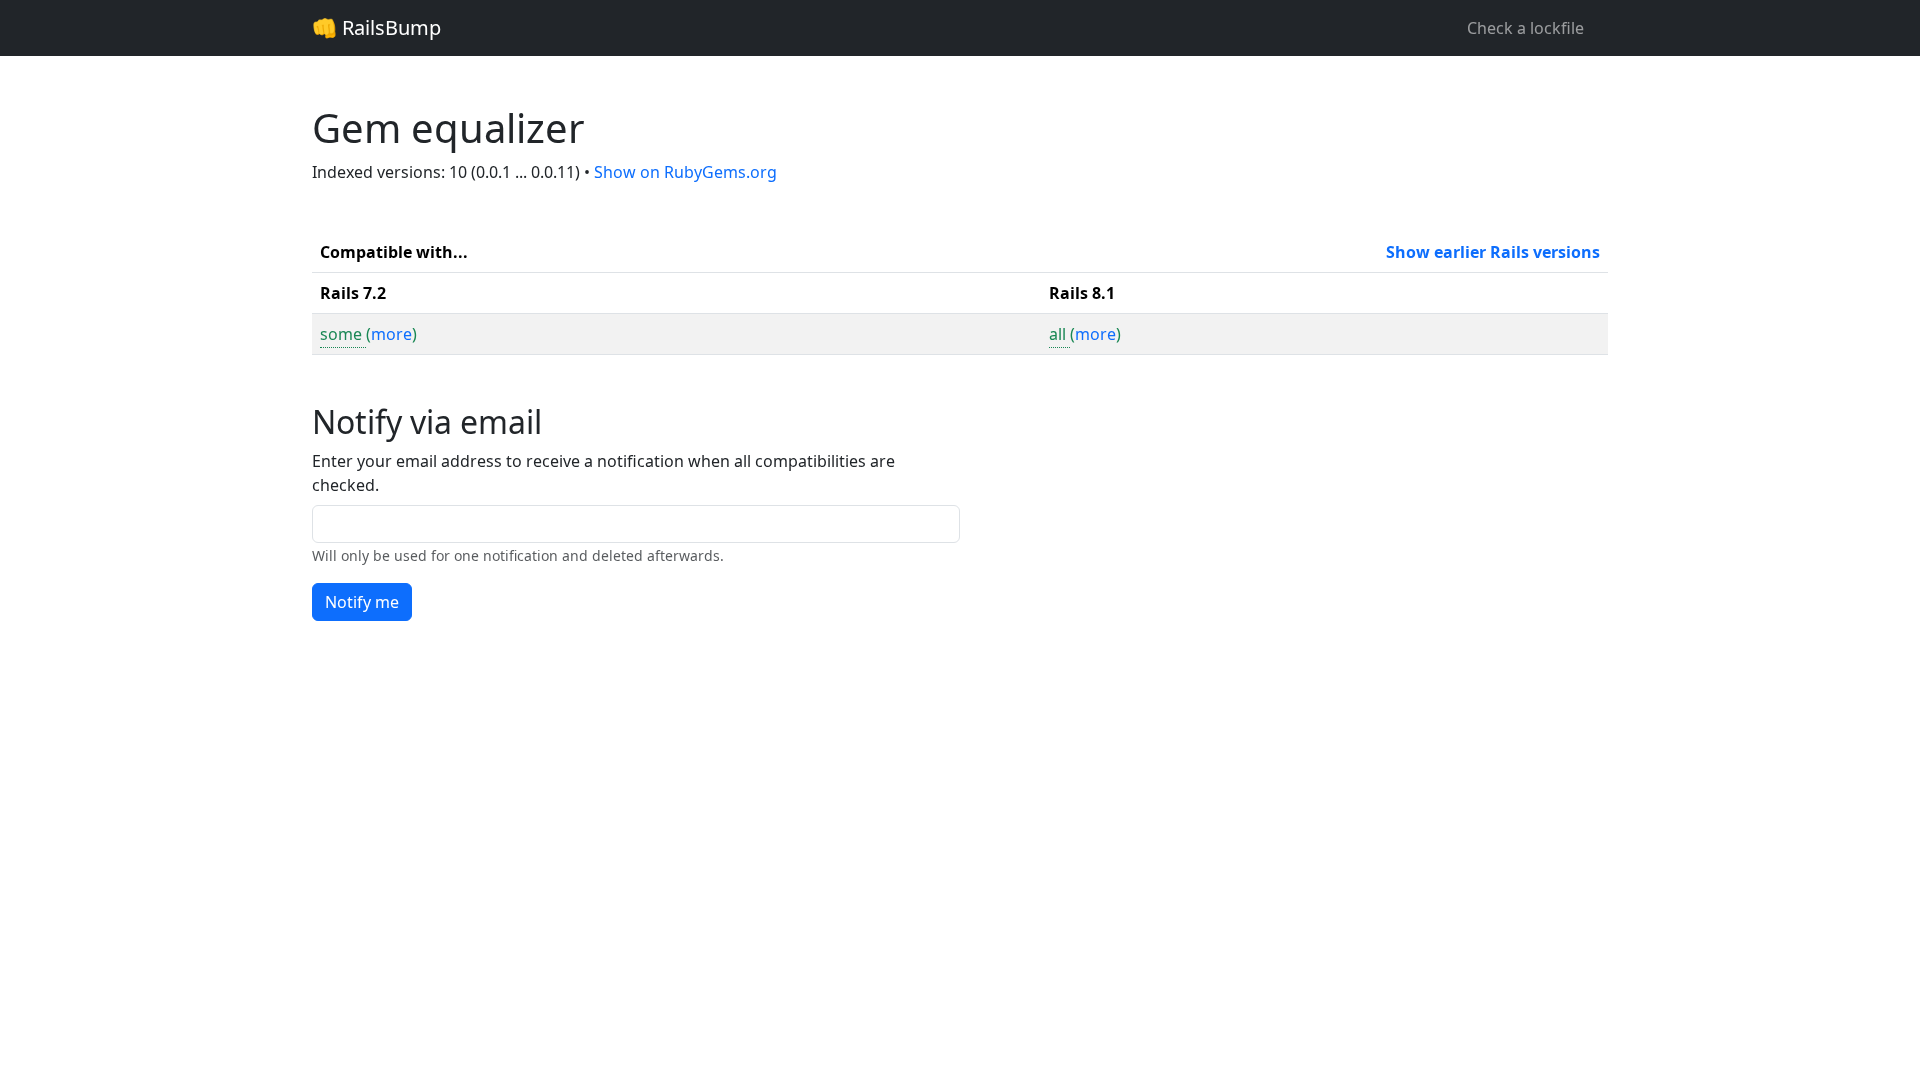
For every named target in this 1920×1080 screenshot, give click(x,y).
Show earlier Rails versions (1493, 252)
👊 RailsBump (376, 27)
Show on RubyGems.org (685, 172)
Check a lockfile (1525, 28)
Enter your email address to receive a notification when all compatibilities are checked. (603, 473)
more (391, 334)
